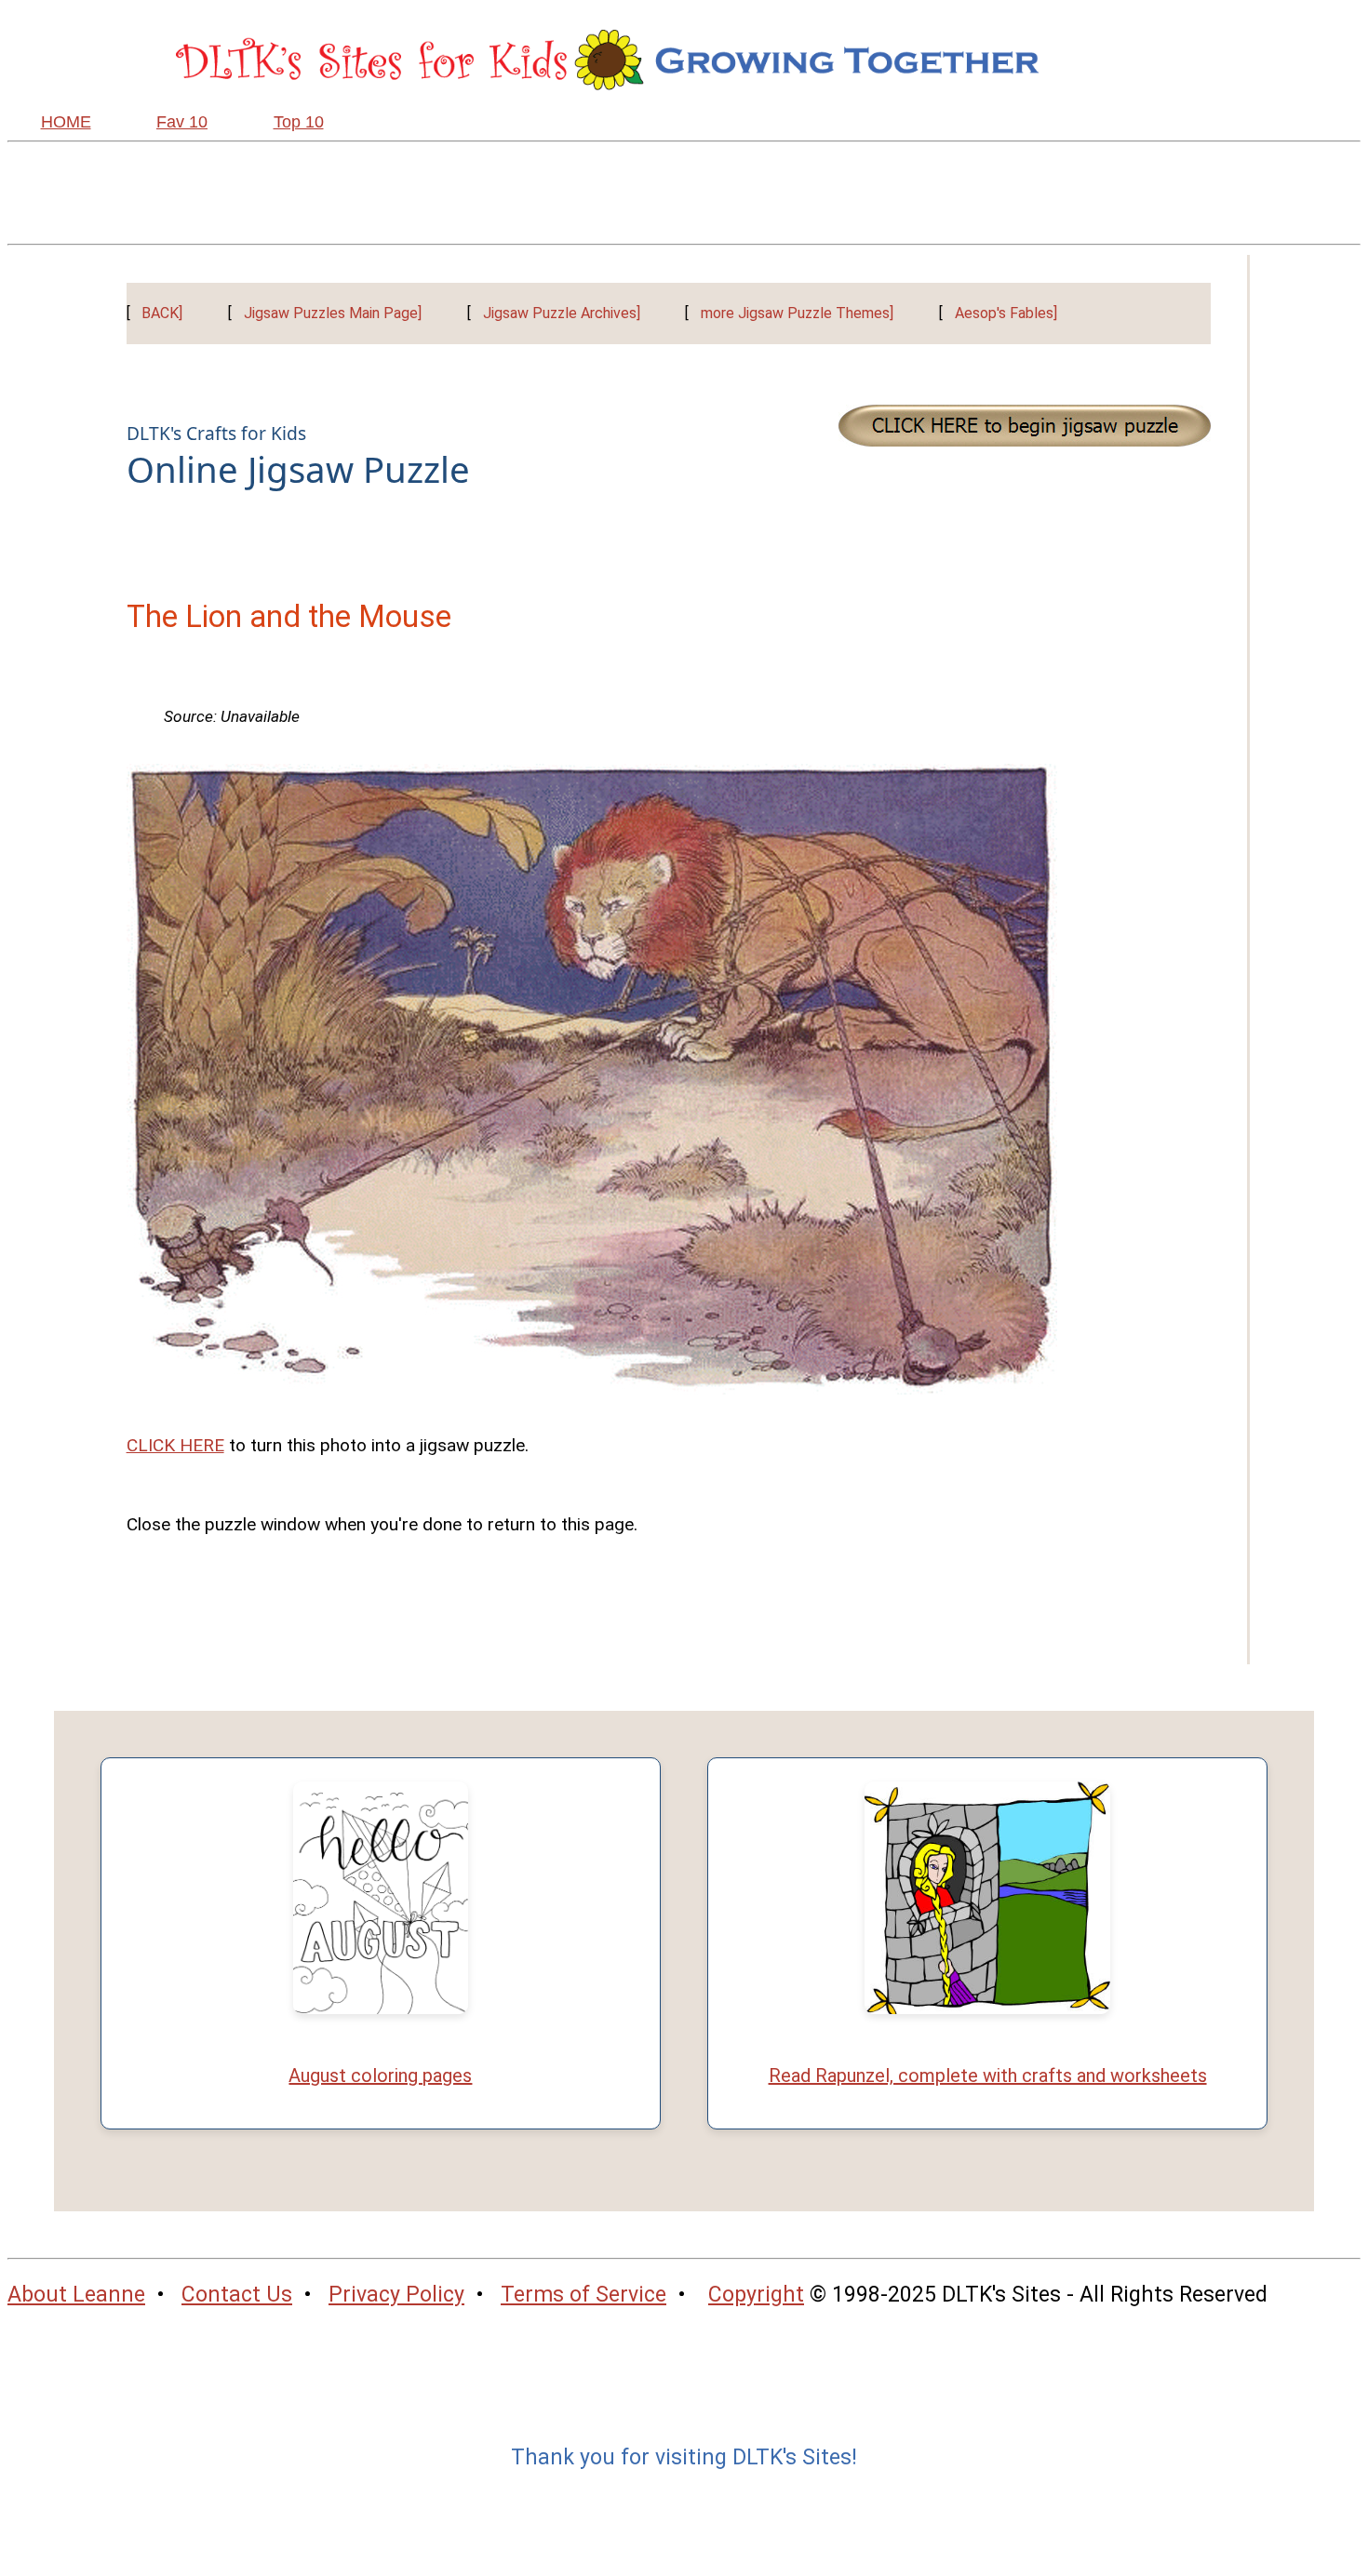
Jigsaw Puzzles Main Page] (333, 313)
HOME (66, 122)
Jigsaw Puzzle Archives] (562, 313)
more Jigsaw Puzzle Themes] (797, 313)
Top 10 (299, 122)
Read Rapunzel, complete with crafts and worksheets (988, 2075)
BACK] (162, 313)
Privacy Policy (396, 2295)
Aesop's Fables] (1006, 313)
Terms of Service (583, 2295)
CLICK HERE (175, 1445)
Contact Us (237, 2295)
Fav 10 (182, 122)
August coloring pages (380, 2075)
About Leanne (76, 2295)
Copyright (756, 2295)
